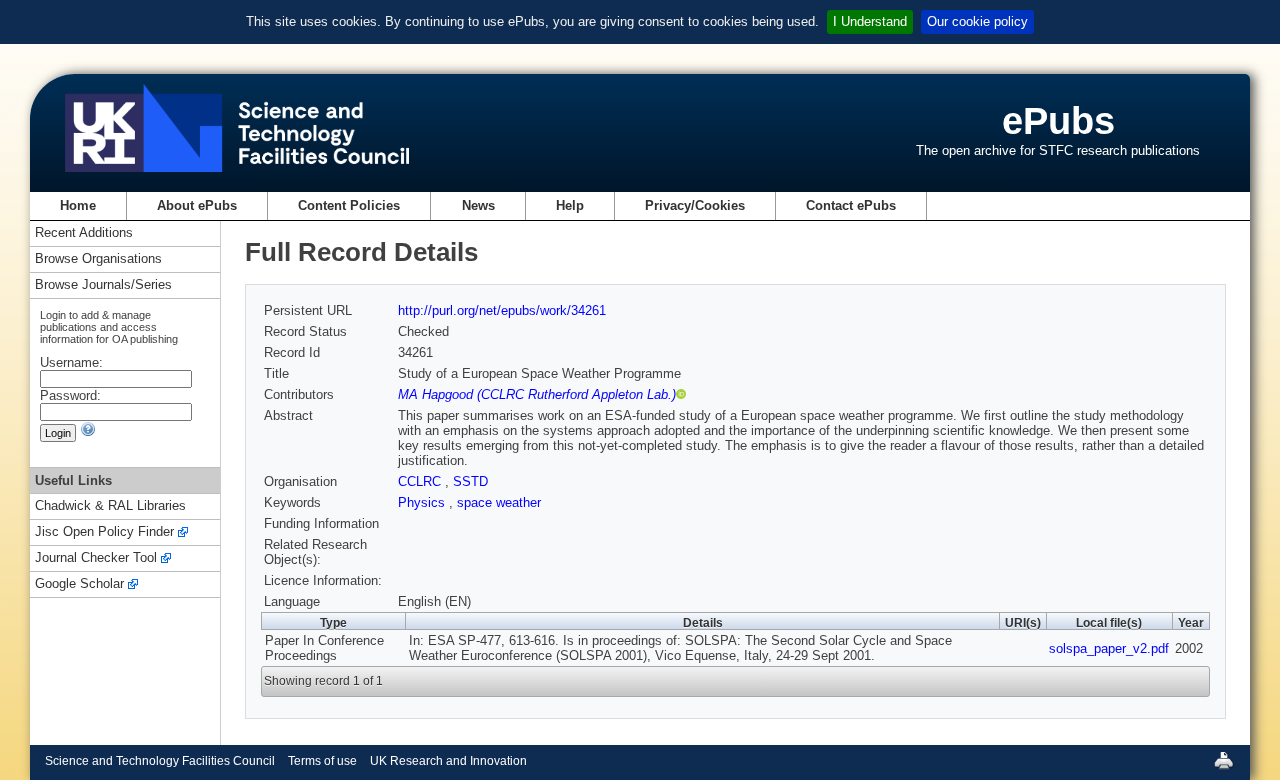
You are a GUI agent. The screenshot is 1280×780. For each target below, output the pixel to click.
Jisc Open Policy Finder (104, 532)
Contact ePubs (851, 205)
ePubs (1058, 120)
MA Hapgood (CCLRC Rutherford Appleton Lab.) (537, 394)
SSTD (470, 481)
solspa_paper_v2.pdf (1109, 648)
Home (78, 205)
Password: (70, 395)
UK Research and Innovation (448, 761)
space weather (499, 502)
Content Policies (349, 205)
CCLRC (421, 481)
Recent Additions (84, 233)
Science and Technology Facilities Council (160, 761)
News (478, 205)
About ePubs (197, 205)
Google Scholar (79, 584)
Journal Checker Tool (96, 558)
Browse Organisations (98, 259)
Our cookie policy (977, 21)
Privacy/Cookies (695, 205)
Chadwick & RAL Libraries (110, 506)
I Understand (870, 21)
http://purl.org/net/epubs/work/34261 (502, 310)
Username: (71, 362)
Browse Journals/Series (103, 285)
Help (570, 205)
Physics (423, 502)
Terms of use (322, 761)
